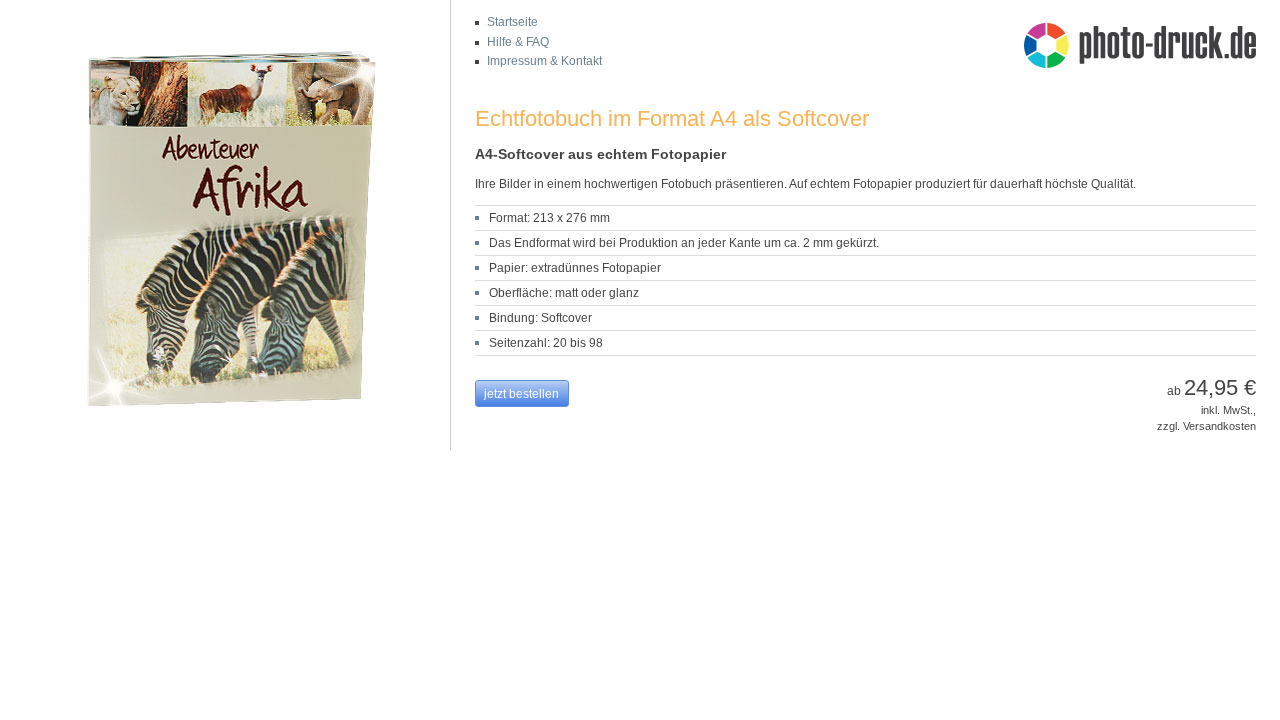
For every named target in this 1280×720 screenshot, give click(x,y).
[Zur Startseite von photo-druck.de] (1150, 48)
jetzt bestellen (521, 394)
